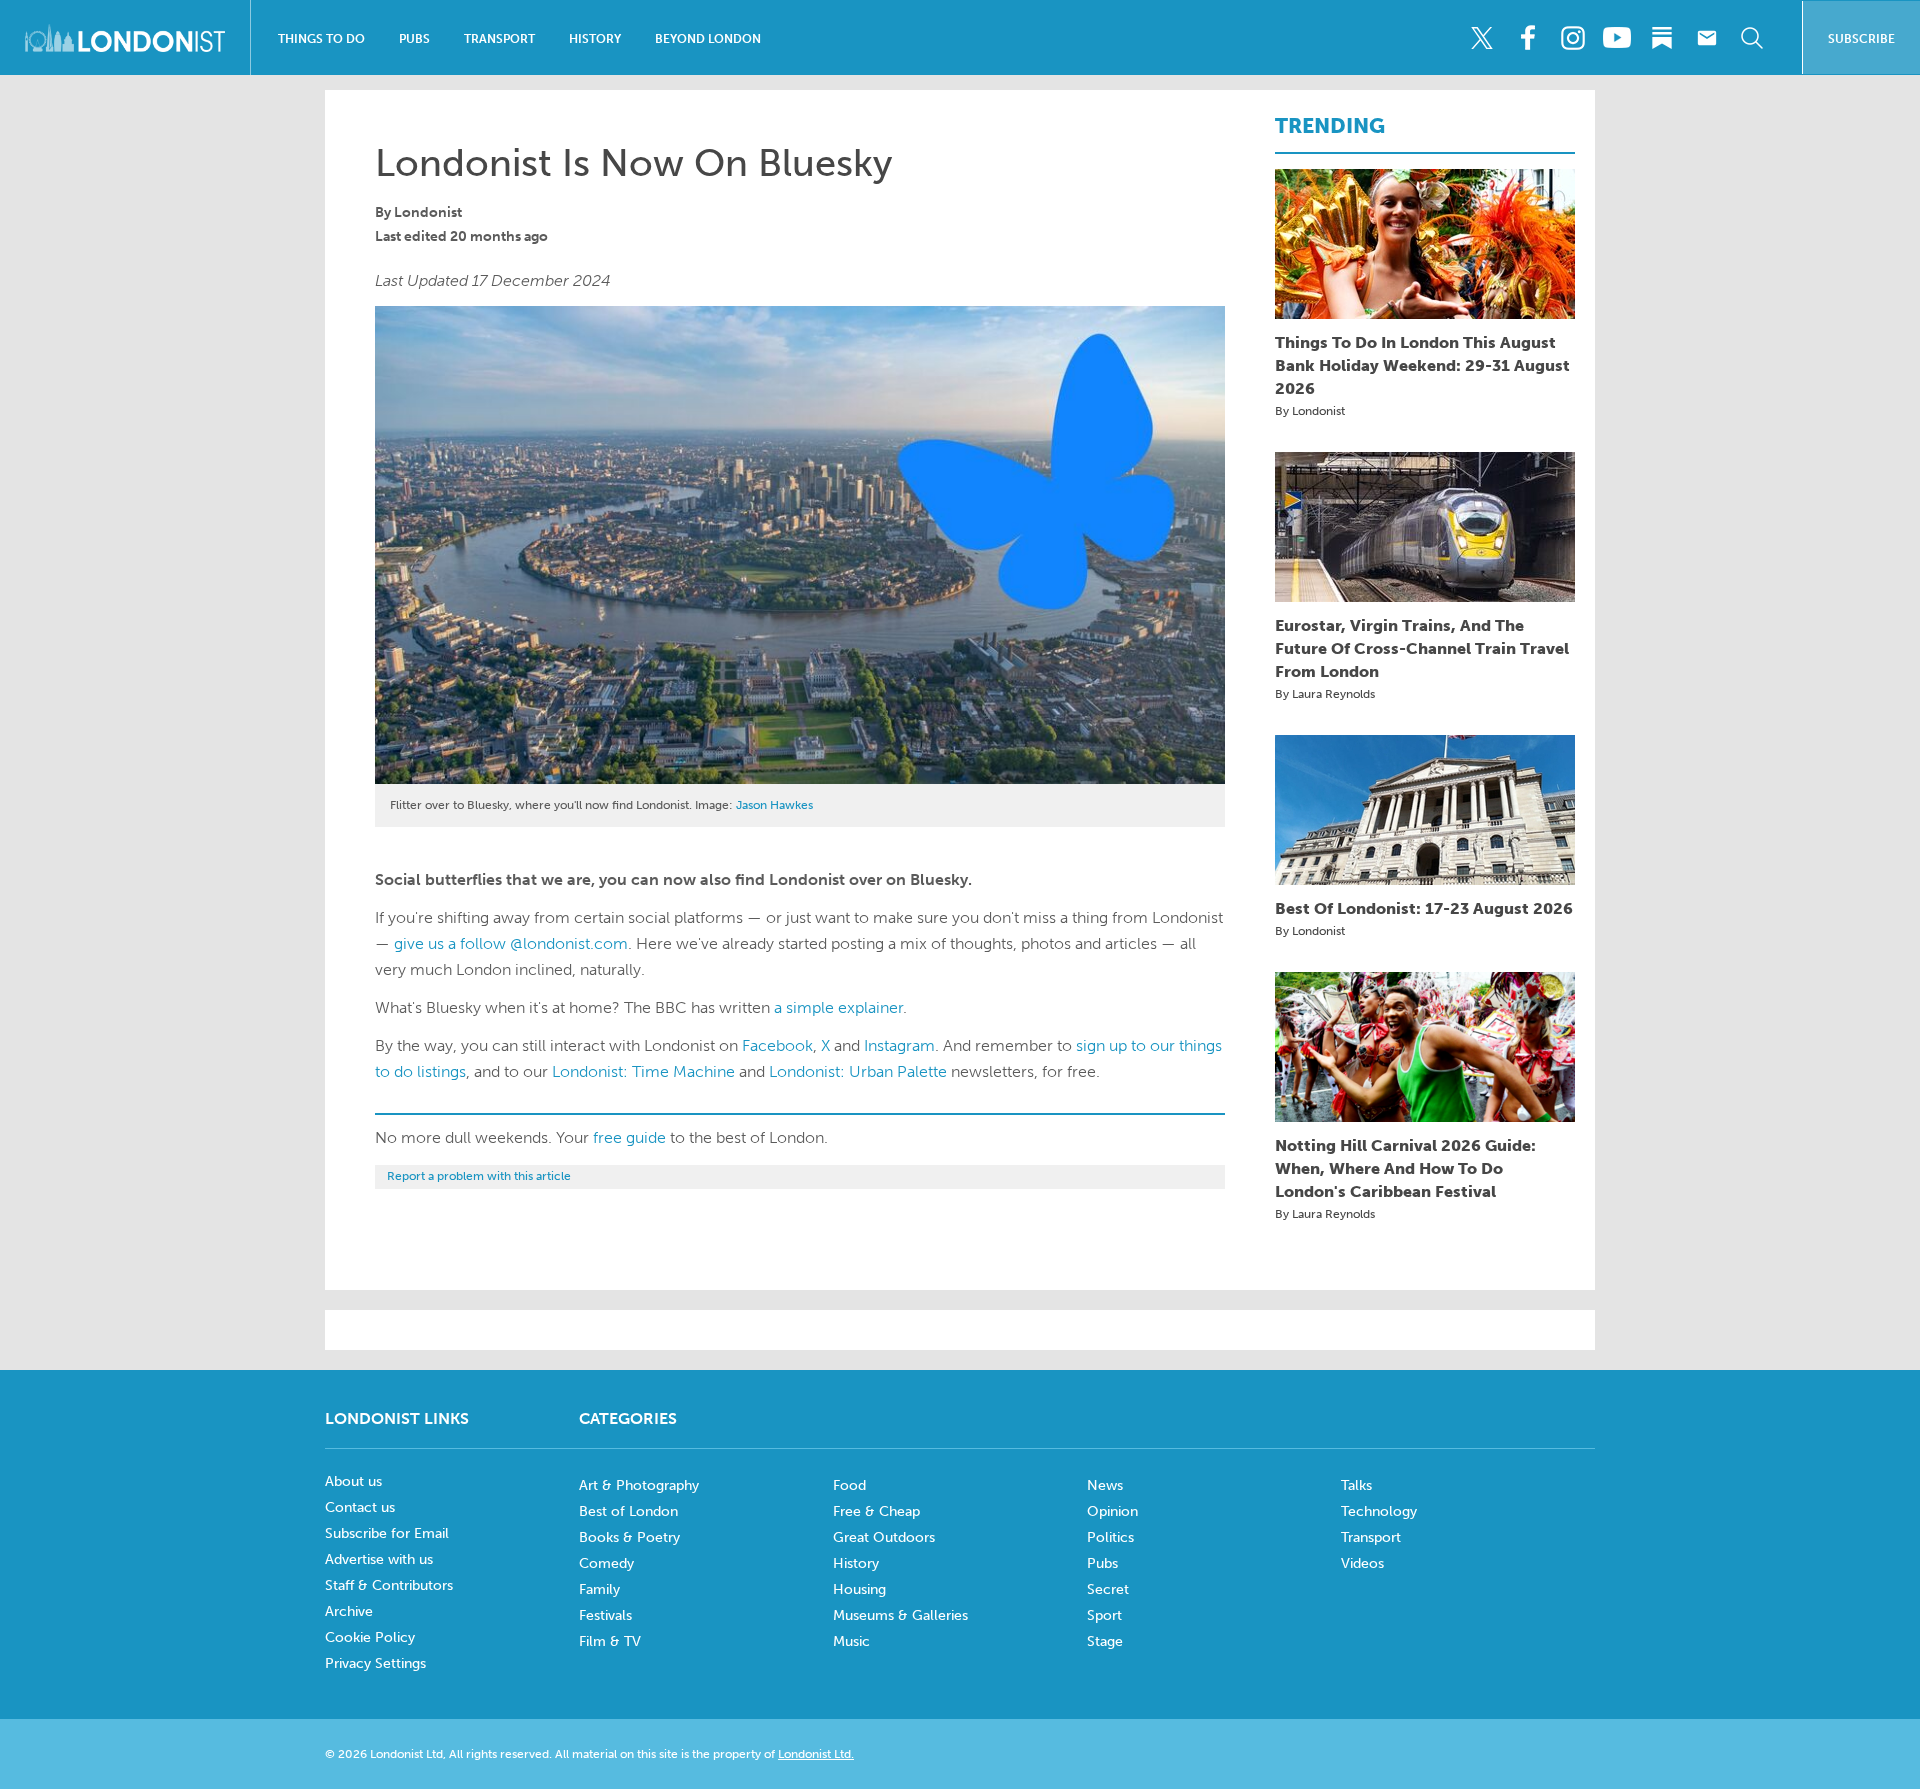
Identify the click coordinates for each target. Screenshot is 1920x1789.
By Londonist (1310, 411)
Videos (1362, 1563)
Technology (1379, 1511)
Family (599, 1589)
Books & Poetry (629, 1537)
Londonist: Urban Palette (858, 1071)
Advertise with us (379, 1559)
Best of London (628, 1511)
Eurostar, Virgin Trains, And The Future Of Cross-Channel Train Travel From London (1422, 648)
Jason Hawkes (774, 805)
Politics (1110, 1537)
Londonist (428, 212)
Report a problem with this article (479, 1176)
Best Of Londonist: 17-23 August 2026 (1424, 908)
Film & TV (610, 1641)
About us (353, 1481)
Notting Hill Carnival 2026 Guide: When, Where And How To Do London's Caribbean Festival (1405, 1168)
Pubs (414, 39)
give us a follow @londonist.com (511, 943)
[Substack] (1662, 38)
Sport (1104, 1615)
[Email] (1707, 38)
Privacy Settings (375, 1663)
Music (851, 1641)
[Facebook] (1527, 38)
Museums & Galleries (900, 1615)
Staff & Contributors (389, 1585)
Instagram (899, 1045)
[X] (1482, 38)
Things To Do (321, 39)
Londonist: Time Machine (643, 1071)
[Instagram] (1572, 38)
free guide (629, 1137)
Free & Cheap (876, 1511)
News (1105, 1485)
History (595, 39)
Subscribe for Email (387, 1533)
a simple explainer (838, 1007)
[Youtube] (1617, 38)
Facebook (777, 1045)
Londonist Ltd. (816, 1754)
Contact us (360, 1507)
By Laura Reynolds (1325, 694)
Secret (1108, 1589)
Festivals (605, 1615)
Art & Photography (639, 1485)
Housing (859, 1589)
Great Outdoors (884, 1537)
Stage (1105, 1641)
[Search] (1752, 38)
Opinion (1112, 1511)
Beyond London (708, 39)
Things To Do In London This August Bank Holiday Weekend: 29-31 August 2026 (1422, 365)
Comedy (606, 1563)
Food (849, 1485)
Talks (1356, 1485)
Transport (499, 39)
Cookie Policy (370, 1637)
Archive (349, 1611)
